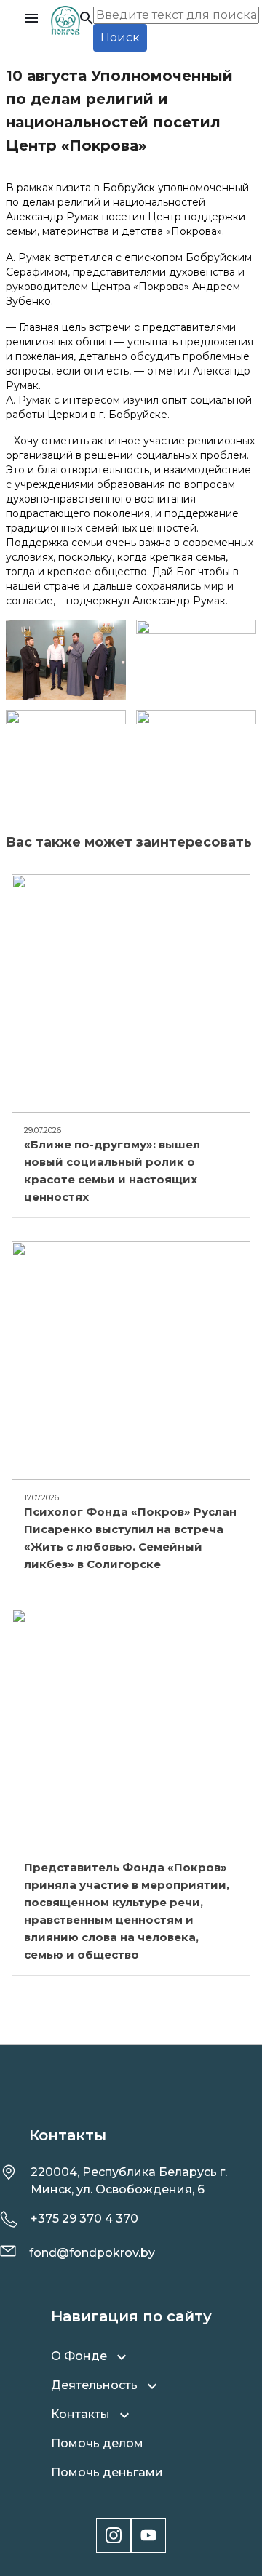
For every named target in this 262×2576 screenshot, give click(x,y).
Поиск (120, 37)
